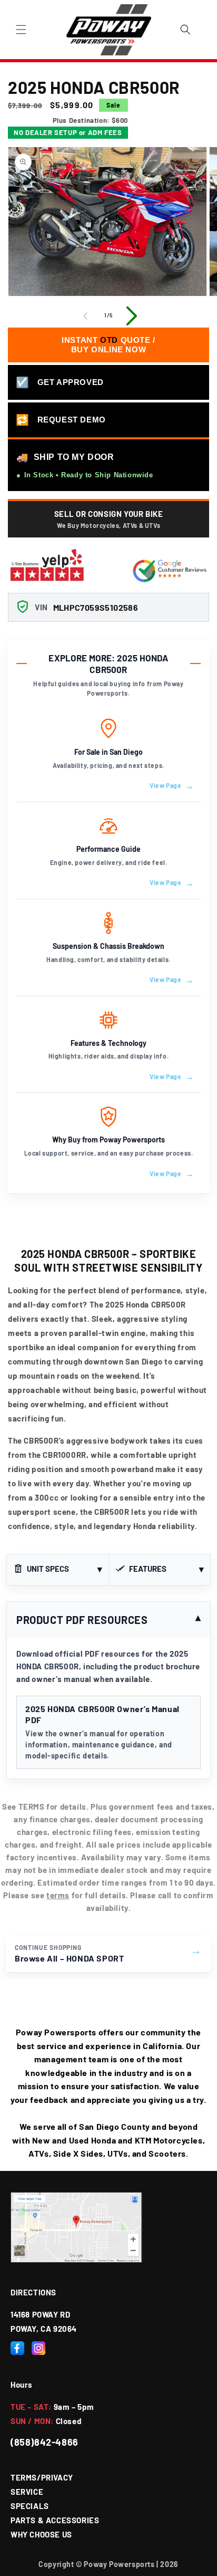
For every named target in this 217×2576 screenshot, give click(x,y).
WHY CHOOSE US (41, 2534)
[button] (21, 30)
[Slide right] (132, 316)
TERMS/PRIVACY (42, 2477)
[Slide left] (85, 316)
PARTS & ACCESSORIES (55, 2520)
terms (58, 1895)
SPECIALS (30, 2506)
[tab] (58, 1570)
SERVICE (27, 2492)
